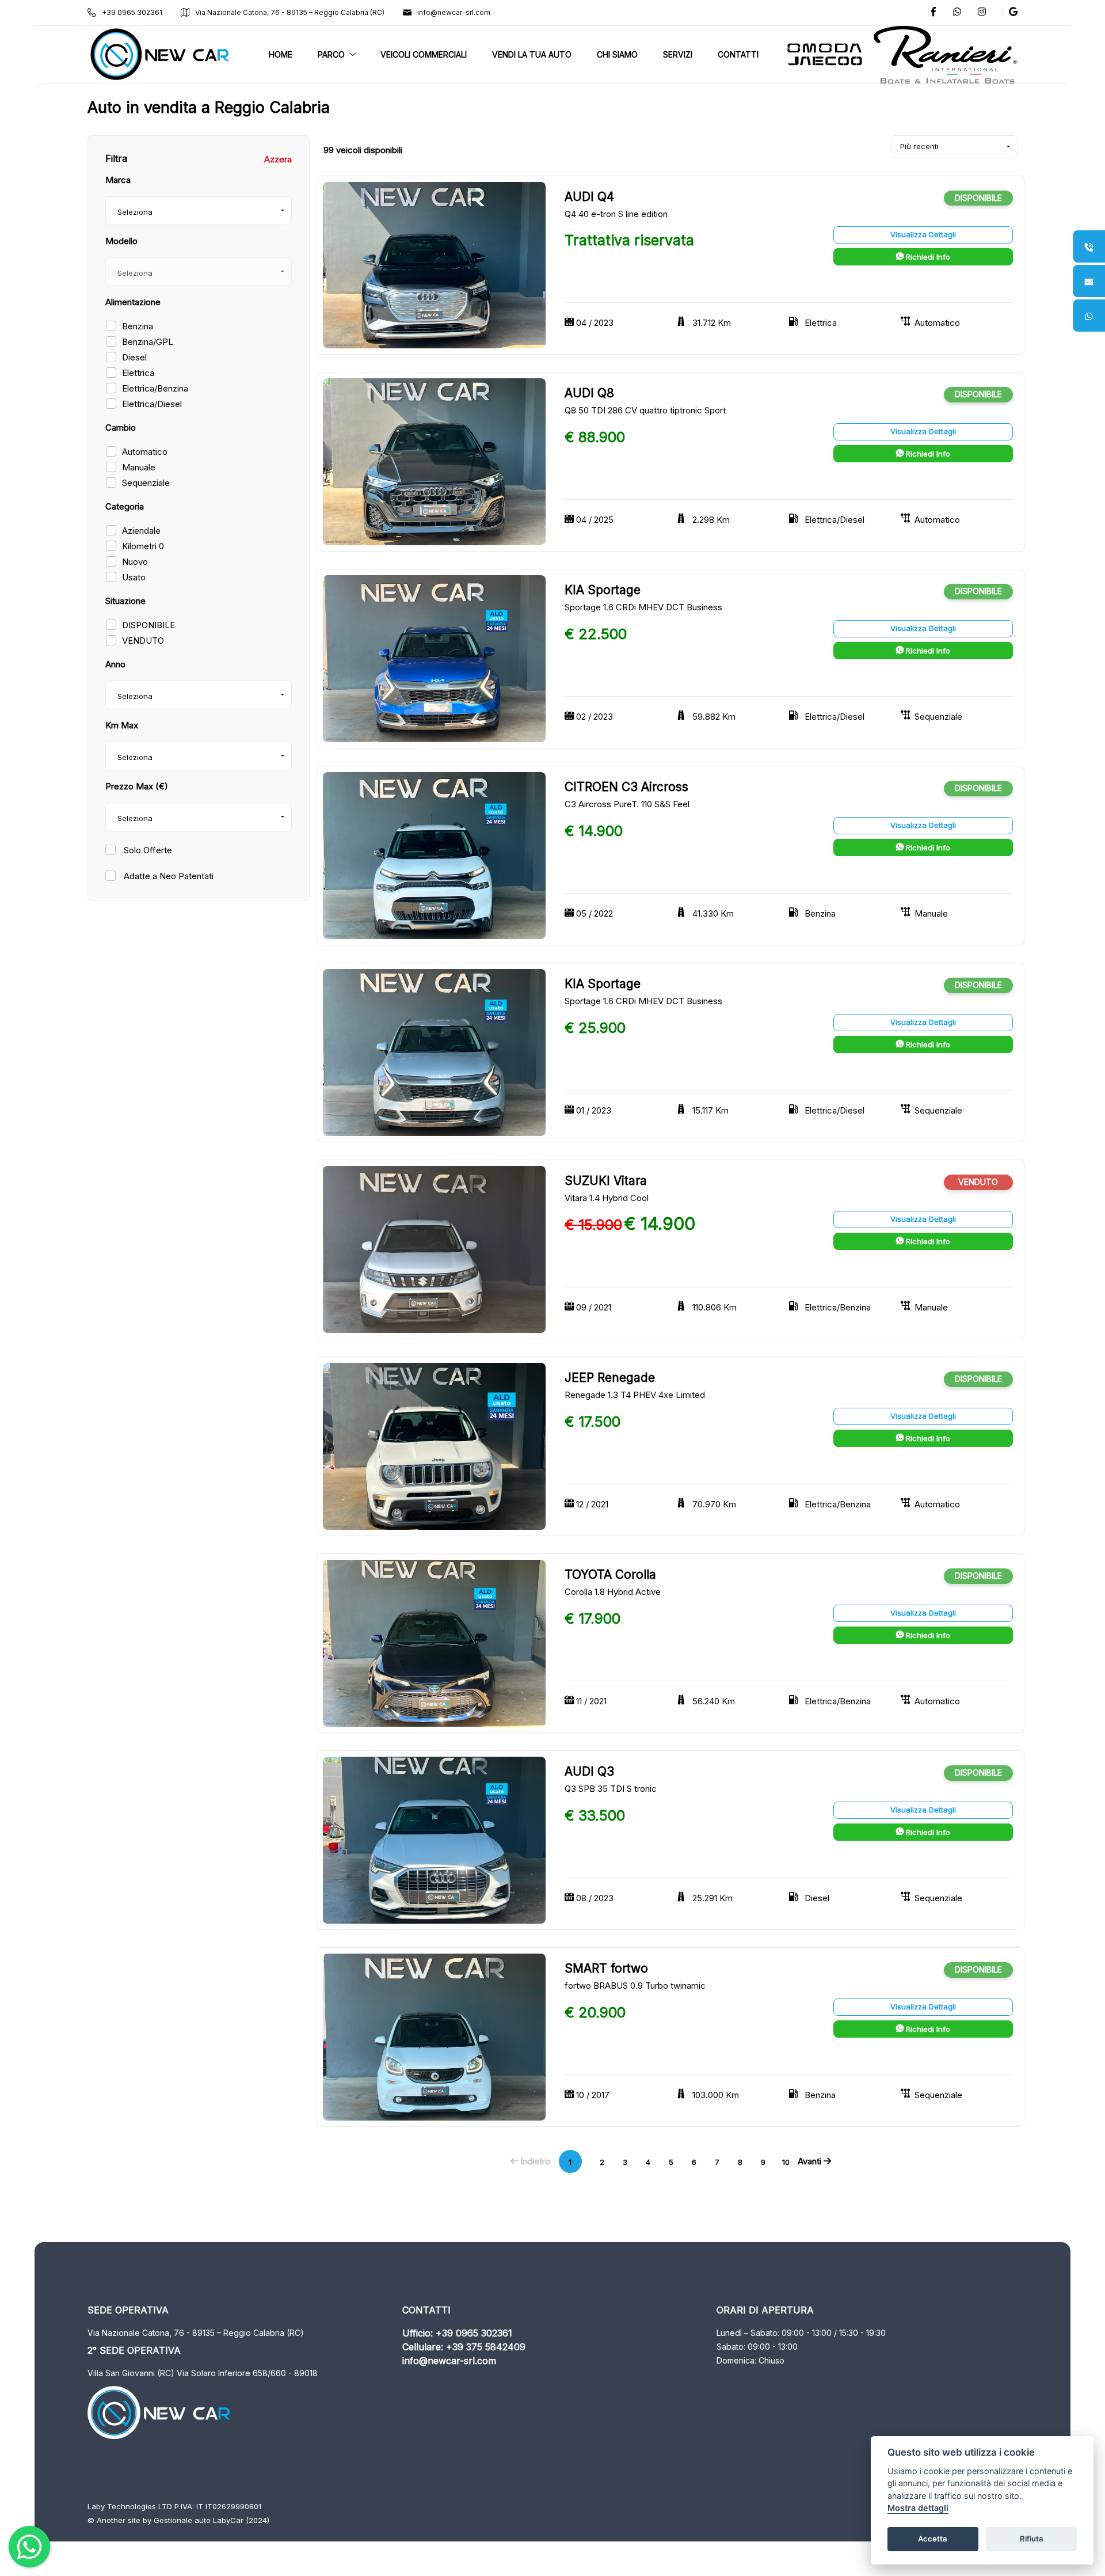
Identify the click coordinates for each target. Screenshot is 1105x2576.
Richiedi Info (927, 257)
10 (786, 2162)
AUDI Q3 (589, 1771)
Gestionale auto (182, 2520)
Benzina (138, 326)
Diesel (134, 357)
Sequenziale (146, 483)
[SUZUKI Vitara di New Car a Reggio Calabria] (434, 1249)
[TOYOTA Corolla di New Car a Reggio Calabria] (434, 1642)
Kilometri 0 (143, 546)
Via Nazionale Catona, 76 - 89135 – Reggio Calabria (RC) (290, 12)
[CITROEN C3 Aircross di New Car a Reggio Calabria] (434, 855)
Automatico (145, 452)
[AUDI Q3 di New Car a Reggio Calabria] (434, 1839)
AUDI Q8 (589, 393)
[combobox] (199, 211)
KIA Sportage (603, 590)
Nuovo (135, 562)
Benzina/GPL (148, 342)
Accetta (933, 2539)
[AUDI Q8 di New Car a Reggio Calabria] (434, 461)
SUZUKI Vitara (606, 1181)
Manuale (139, 467)
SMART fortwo (606, 1968)
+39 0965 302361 (132, 12)
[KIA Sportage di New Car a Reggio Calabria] (434, 658)
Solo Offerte (147, 850)
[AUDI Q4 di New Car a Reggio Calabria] (434, 265)
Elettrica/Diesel (152, 404)
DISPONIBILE (148, 625)
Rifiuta (1032, 2539)
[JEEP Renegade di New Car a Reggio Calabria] (434, 1446)
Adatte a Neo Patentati (167, 876)
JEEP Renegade (610, 1378)
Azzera (278, 159)
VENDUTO (143, 641)
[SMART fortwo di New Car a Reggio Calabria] (434, 2036)
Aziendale (141, 531)
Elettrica (138, 373)
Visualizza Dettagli (923, 234)
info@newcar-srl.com (454, 12)
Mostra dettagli (918, 2508)
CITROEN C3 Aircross (626, 787)
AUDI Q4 (589, 197)
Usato (134, 577)
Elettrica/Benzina (155, 388)
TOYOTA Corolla (610, 1574)
